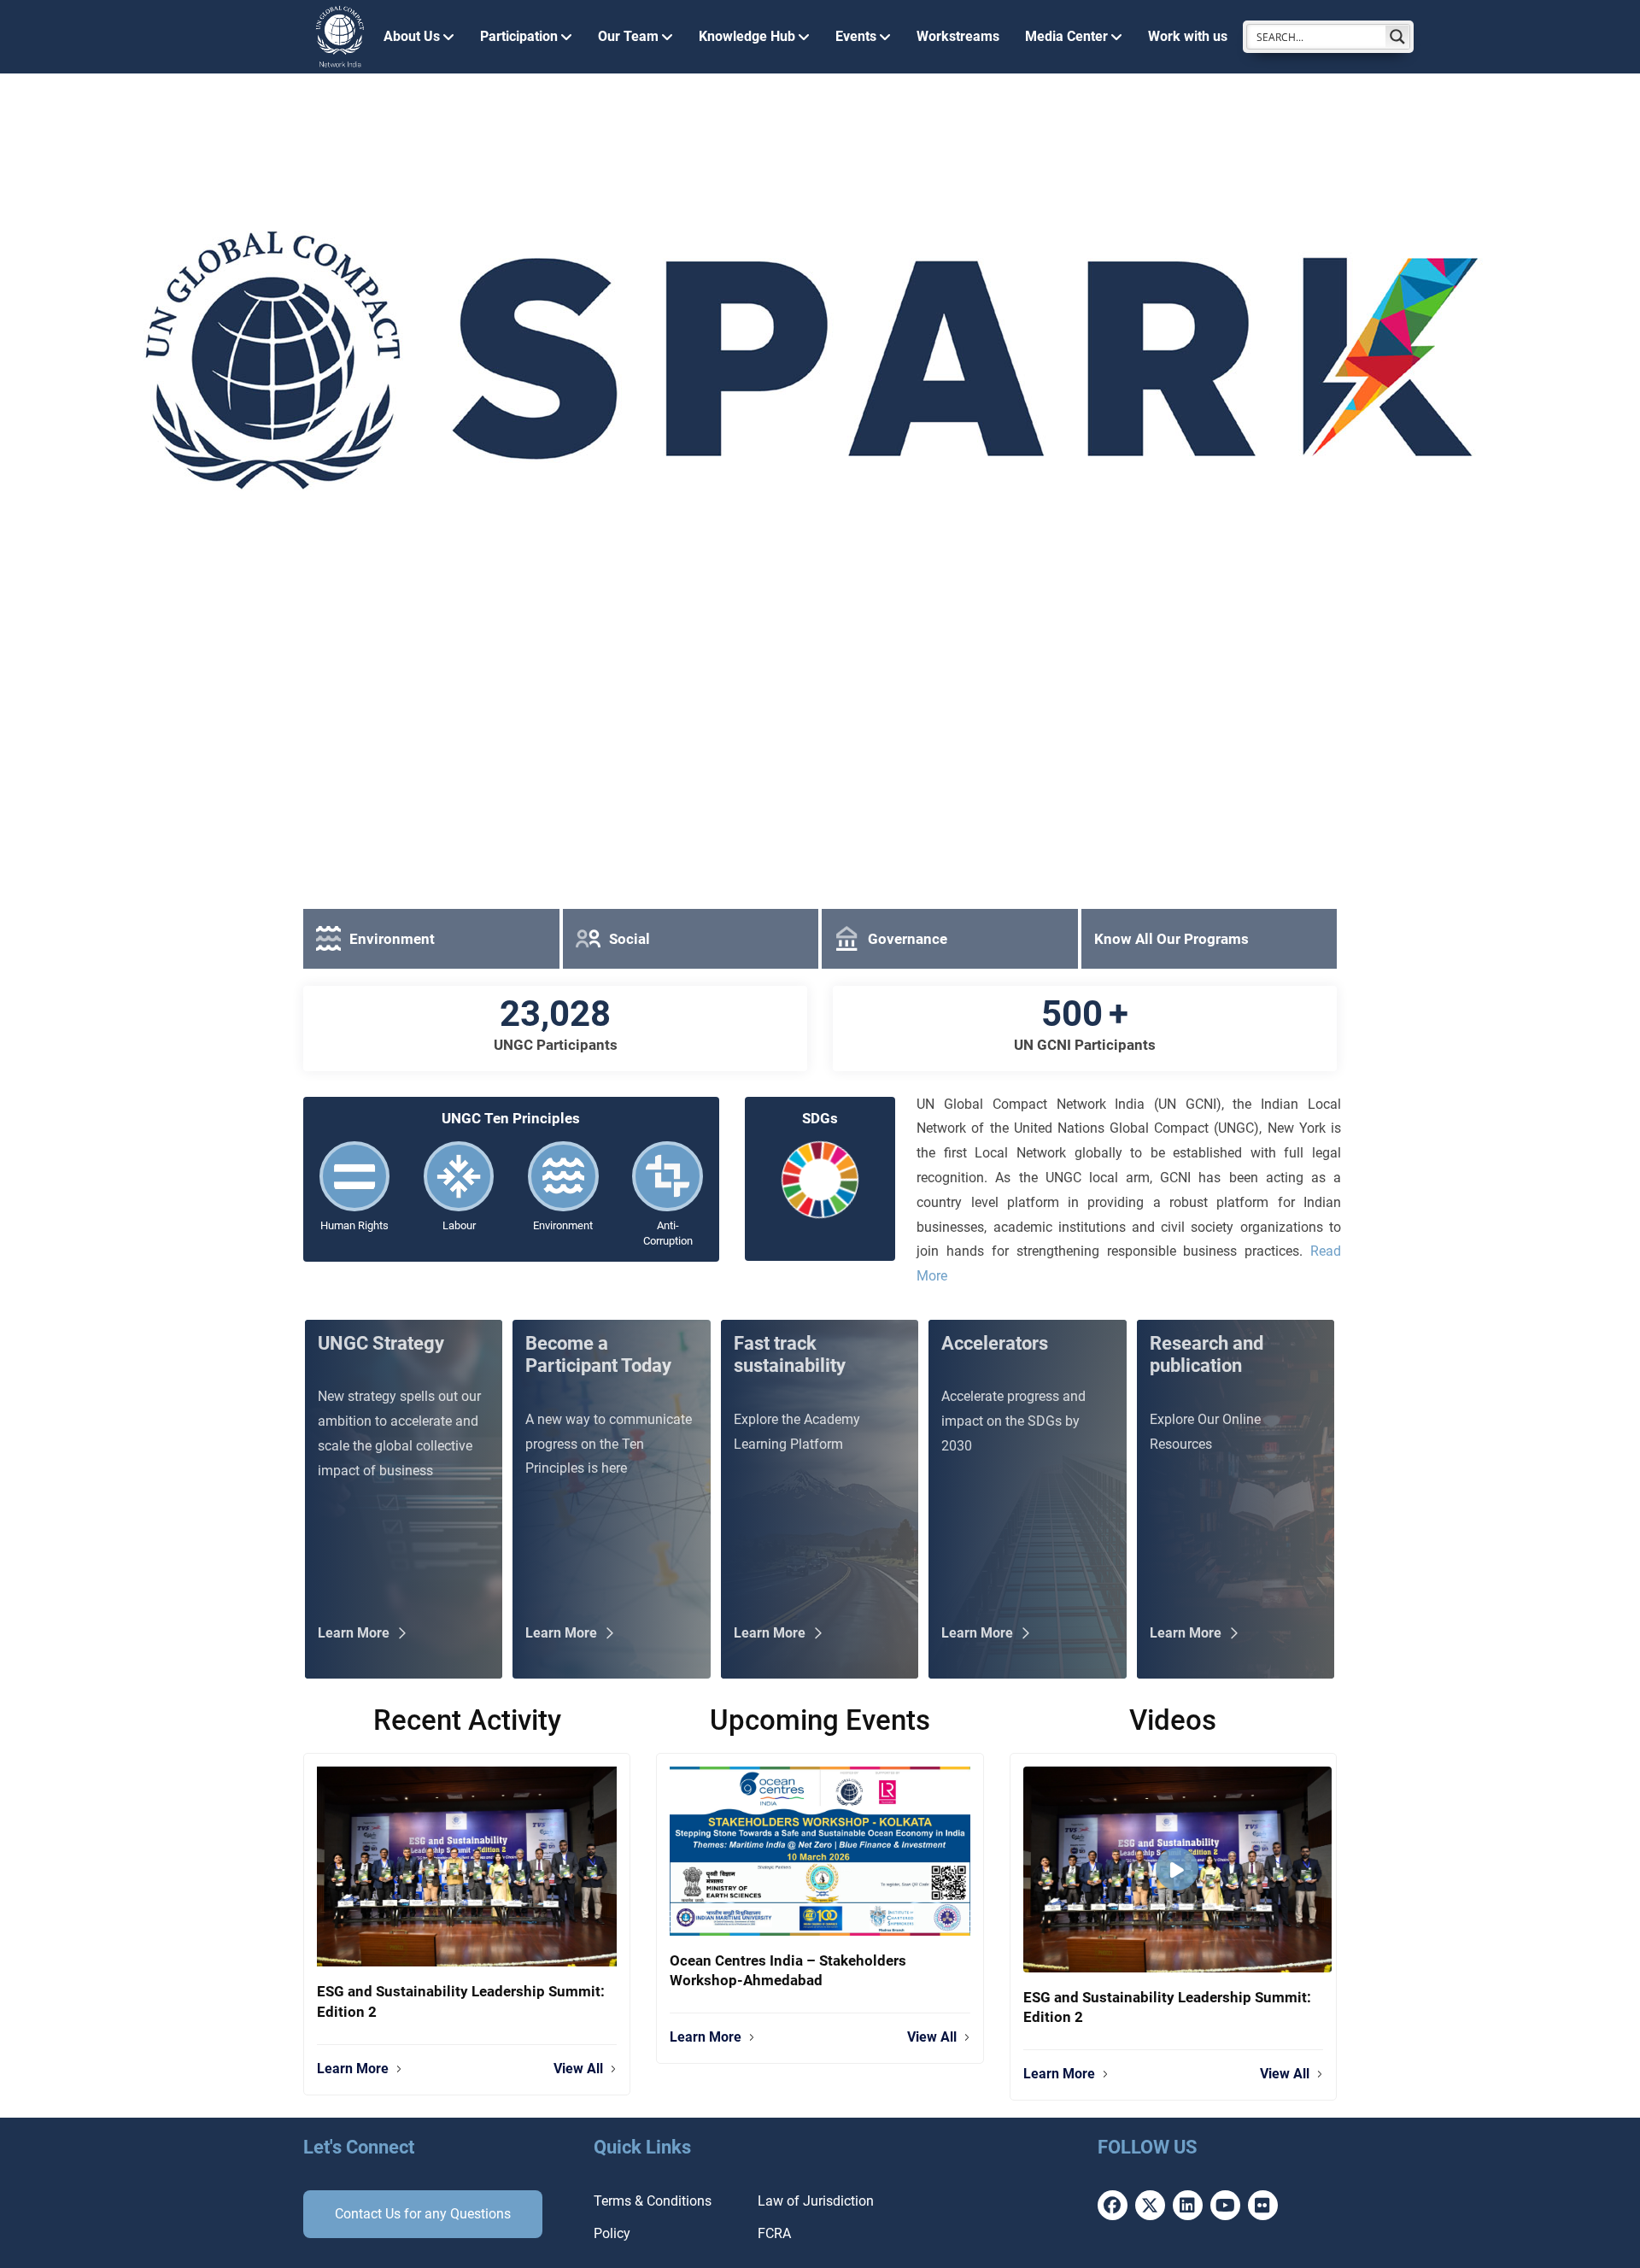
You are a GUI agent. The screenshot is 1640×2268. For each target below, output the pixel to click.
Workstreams (958, 36)
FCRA (774, 2233)
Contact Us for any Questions (423, 2214)
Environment (392, 939)
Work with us (1188, 36)
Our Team (628, 36)
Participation (519, 36)
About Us (412, 36)
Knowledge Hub (747, 36)
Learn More (353, 2069)
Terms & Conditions (653, 2201)
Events (856, 36)
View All (578, 2069)
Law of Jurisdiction (816, 2201)
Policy (612, 2233)
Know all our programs (1171, 939)
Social (630, 939)
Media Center (1066, 36)
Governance (908, 939)
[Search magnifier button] (1397, 37)
